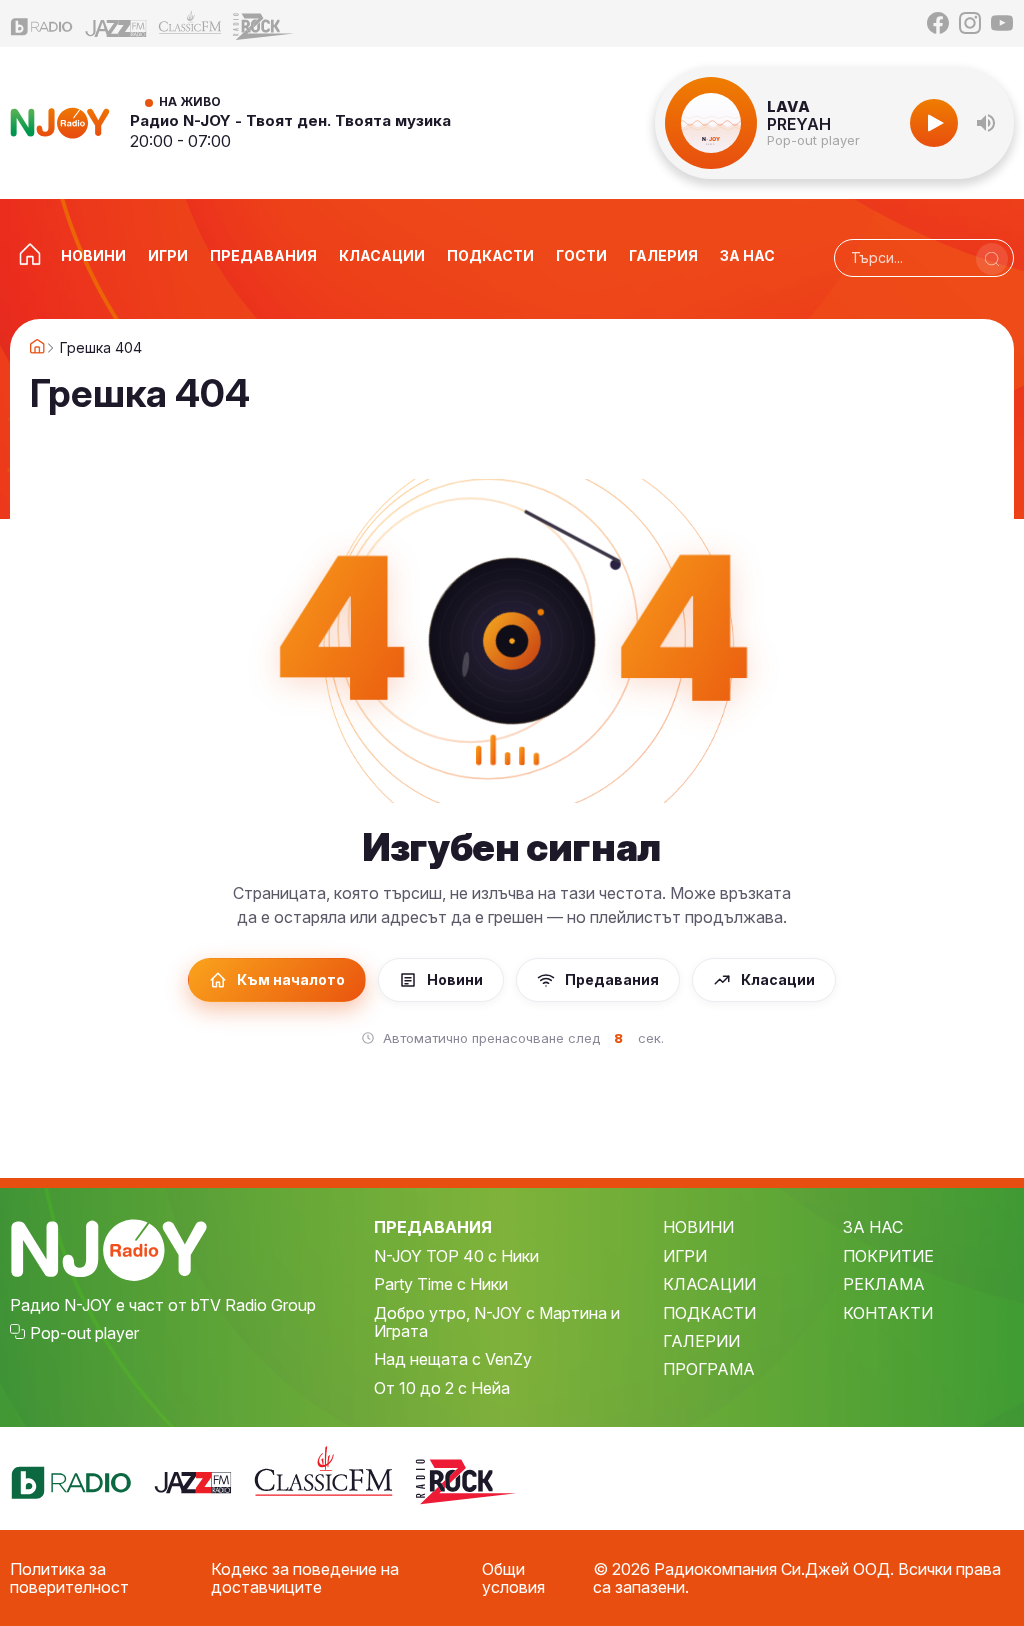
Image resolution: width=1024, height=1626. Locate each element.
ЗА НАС (873, 1227)
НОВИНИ (698, 1227)
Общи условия (513, 1578)
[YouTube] (1002, 23)
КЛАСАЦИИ (709, 1284)
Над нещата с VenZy (453, 1359)
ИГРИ (685, 1256)
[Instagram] (970, 23)
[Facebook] (938, 23)
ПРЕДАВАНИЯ (433, 1227)
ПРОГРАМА (709, 1369)
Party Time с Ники (441, 1284)
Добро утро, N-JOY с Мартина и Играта (497, 1322)
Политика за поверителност (69, 1578)
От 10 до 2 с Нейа (442, 1388)
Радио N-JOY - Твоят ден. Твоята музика (290, 120)
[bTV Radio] (42, 23)
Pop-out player (813, 140)
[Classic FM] (190, 23)
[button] (986, 123)
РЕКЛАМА (884, 1284)
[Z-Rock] (264, 24)
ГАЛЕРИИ (701, 1341)
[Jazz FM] (116, 23)
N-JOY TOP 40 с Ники (456, 1256)
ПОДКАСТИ (709, 1313)
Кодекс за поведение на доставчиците (305, 1578)
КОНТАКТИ (888, 1313)
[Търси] (992, 259)
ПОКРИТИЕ (888, 1256)
